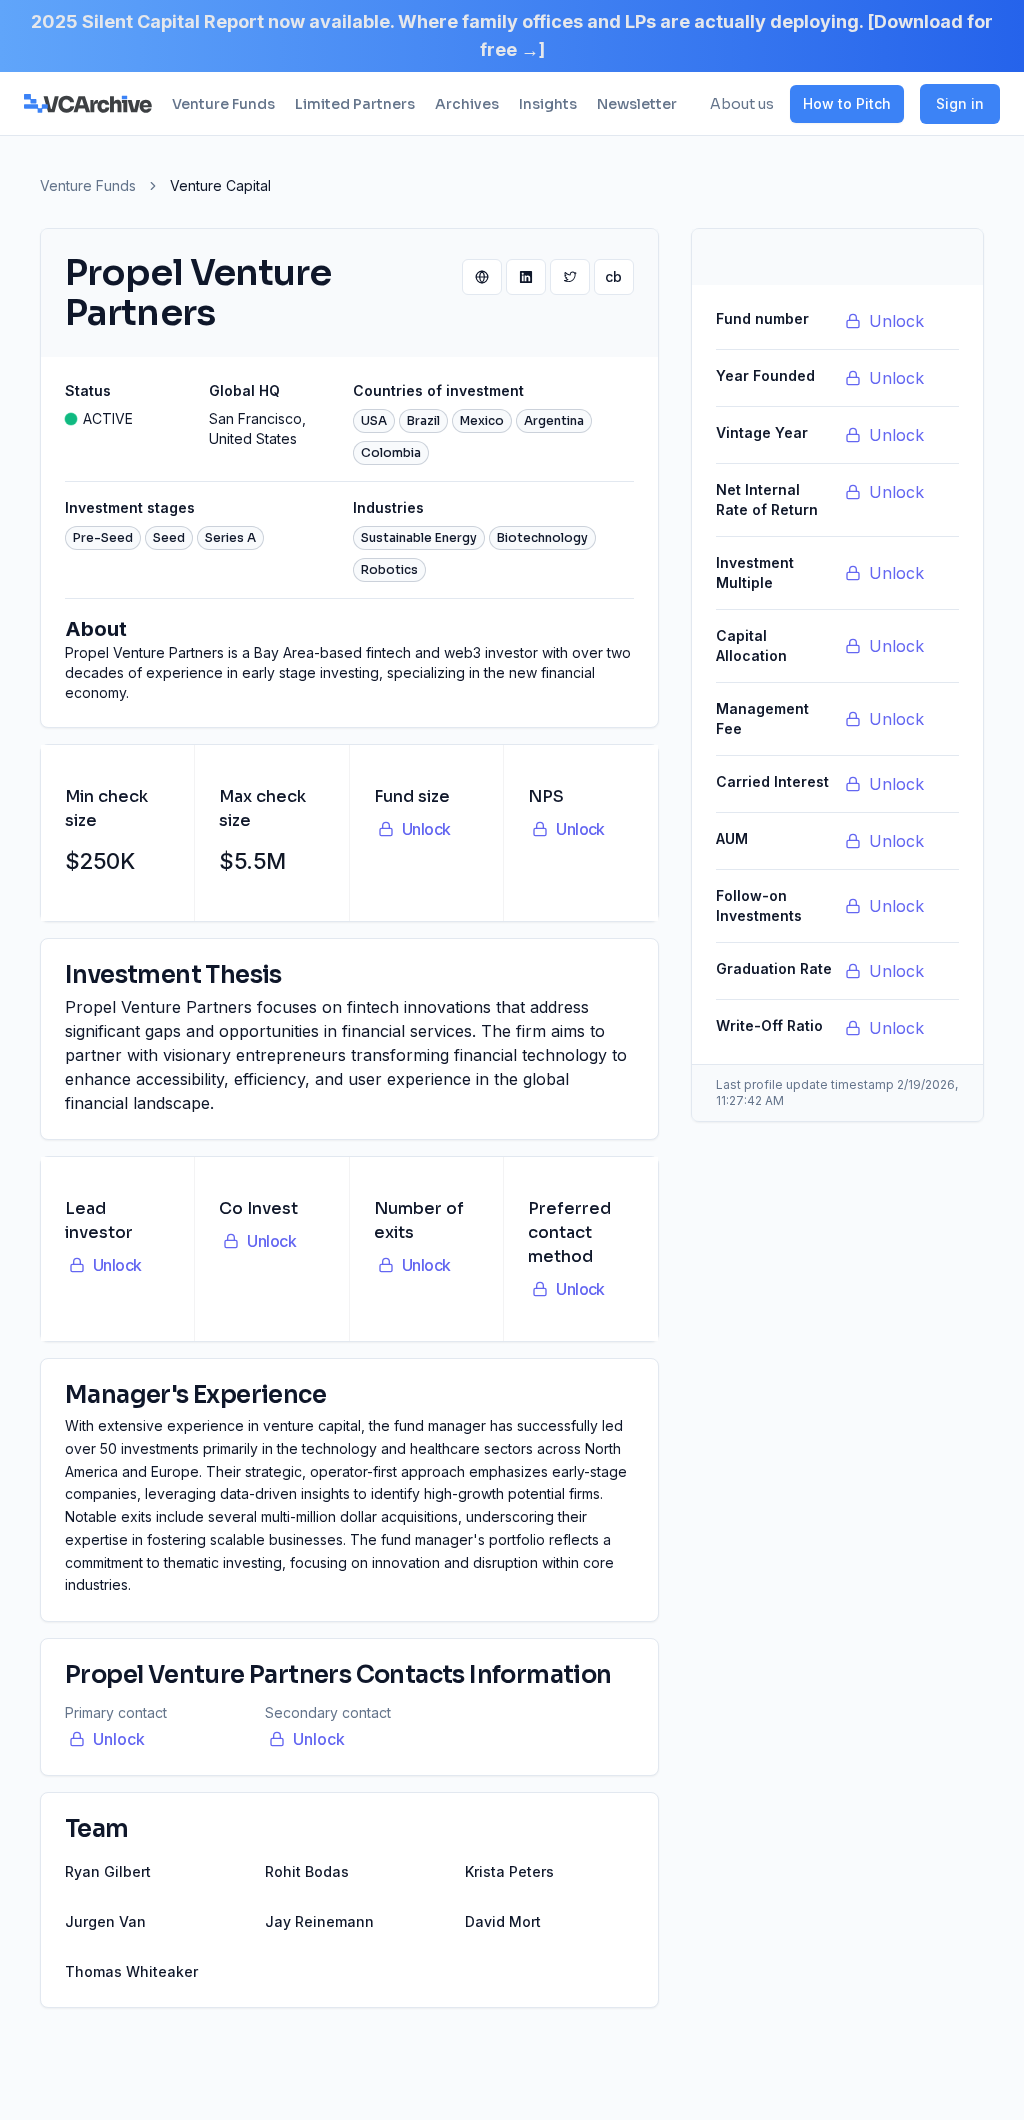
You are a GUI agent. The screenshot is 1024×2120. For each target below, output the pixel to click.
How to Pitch (847, 103)
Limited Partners (355, 104)
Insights (548, 104)
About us (742, 104)
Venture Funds (223, 104)
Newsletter (637, 104)
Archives (467, 104)
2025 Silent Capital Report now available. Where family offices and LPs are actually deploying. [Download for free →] (512, 35)
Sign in (960, 103)
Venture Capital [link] (220, 185)
